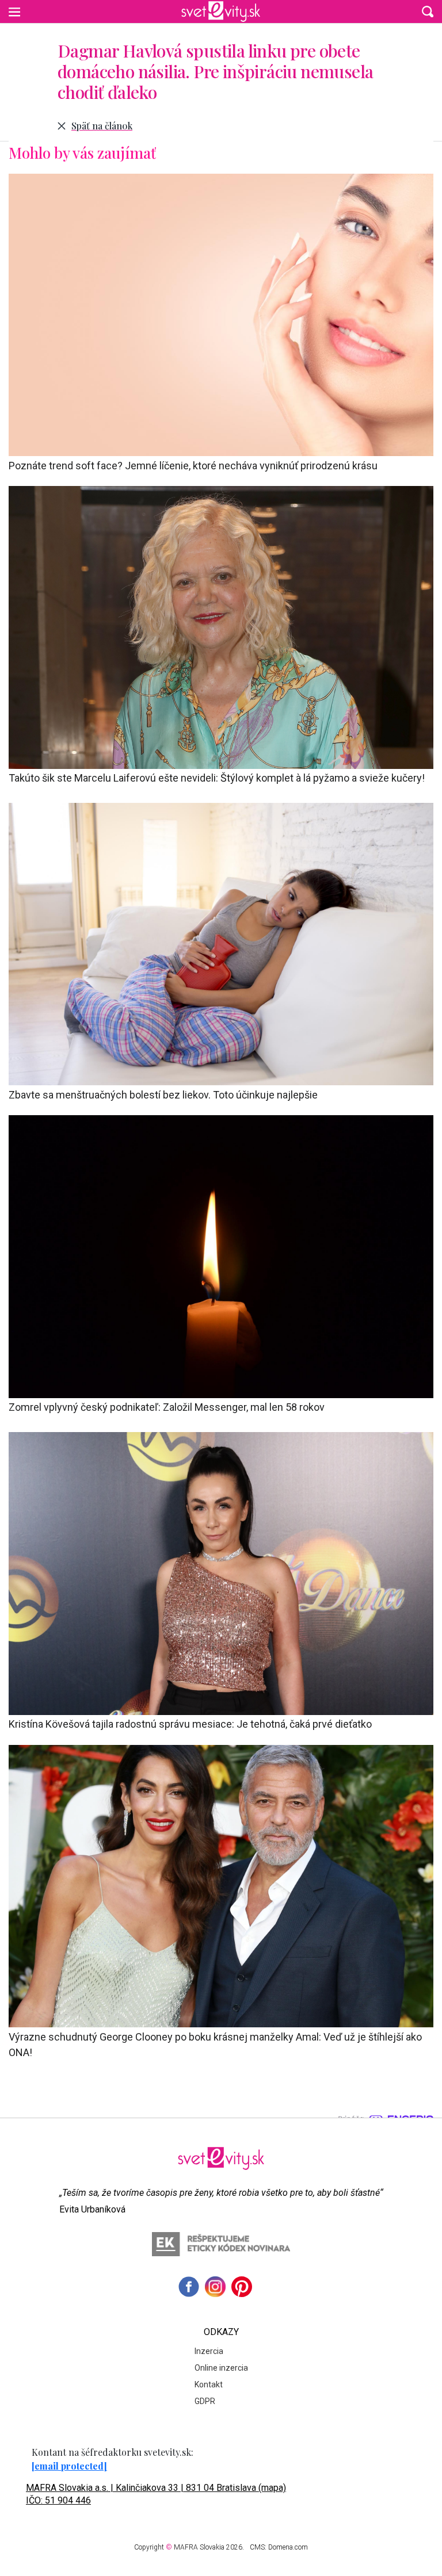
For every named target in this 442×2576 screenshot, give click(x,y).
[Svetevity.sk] (221, 12)
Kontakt (209, 2384)
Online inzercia (221, 2368)
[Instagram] (215, 2287)
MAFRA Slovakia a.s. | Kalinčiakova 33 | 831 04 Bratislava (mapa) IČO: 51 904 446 (156, 2494)
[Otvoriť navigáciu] (14, 12)
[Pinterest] (242, 2287)
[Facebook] (189, 2287)
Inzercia (209, 2351)
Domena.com (288, 2547)
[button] (428, 12)
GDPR (205, 2401)
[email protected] (69, 2466)
